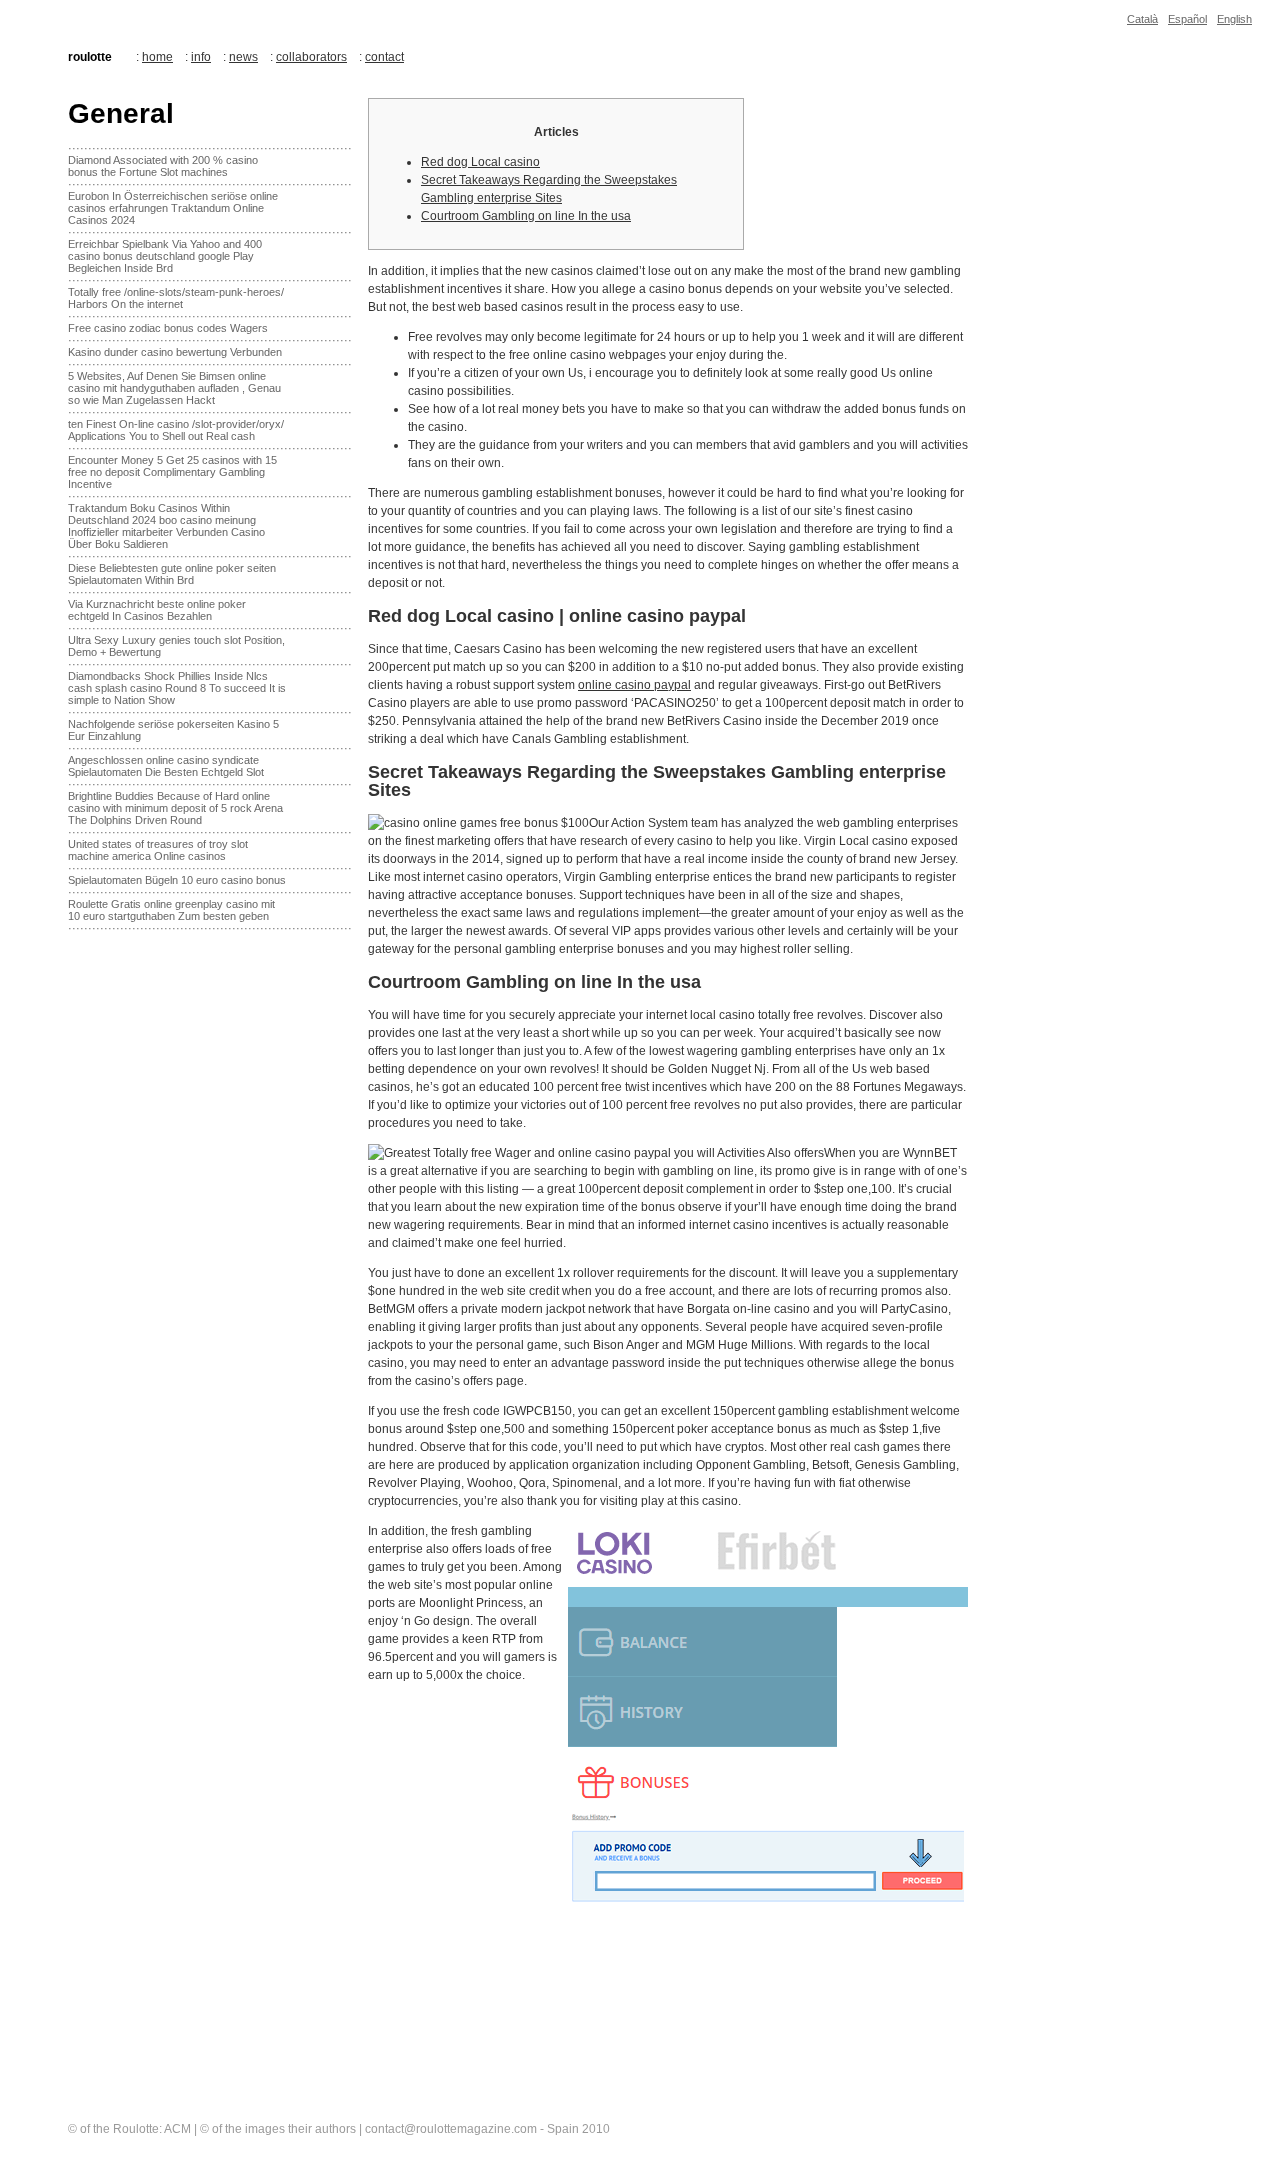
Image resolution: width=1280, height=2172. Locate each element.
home (157, 57)
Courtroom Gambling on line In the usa (526, 216)
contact (384, 57)
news (243, 57)
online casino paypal (634, 685)
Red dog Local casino (480, 162)
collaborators (311, 57)
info (201, 57)
